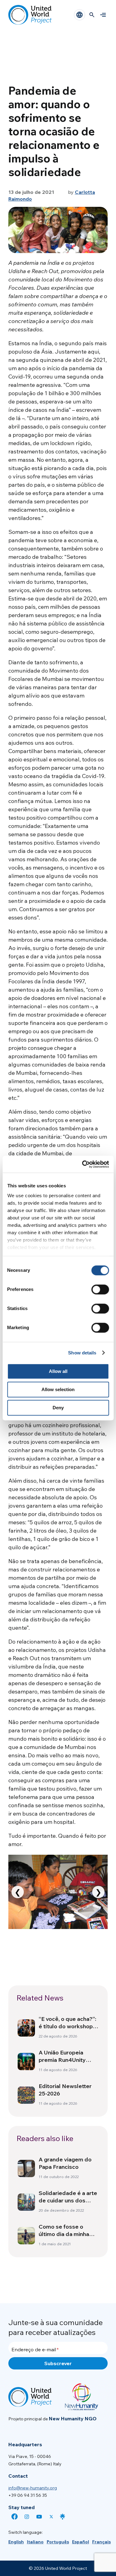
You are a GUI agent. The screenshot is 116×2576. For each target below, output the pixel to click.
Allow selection (58, 1389)
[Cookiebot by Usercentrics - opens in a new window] (83, 1164)
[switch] (100, 1289)
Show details (82, 1353)
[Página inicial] (30, 15)
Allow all (58, 1371)
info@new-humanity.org (33, 2488)
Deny (58, 1408)
